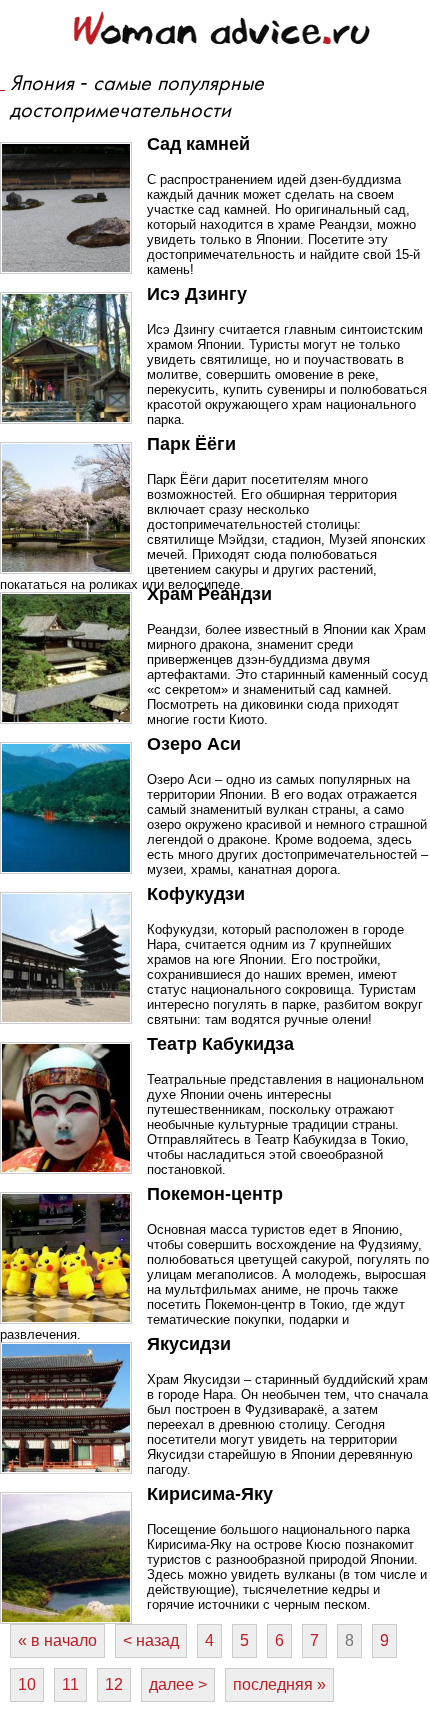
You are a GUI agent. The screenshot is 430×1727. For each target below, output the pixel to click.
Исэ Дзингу (197, 294)
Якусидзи (189, 1344)
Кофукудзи (196, 894)
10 (27, 1684)
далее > (178, 1684)
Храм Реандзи (209, 594)
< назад (151, 1640)
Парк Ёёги (191, 444)
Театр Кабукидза (220, 1044)
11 (70, 1684)
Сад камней (198, 144)
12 (114, 1684)
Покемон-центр (215, 1194)
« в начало (57, 1640)
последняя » (279, 1684)
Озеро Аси (194, 744)
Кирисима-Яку (210, 1494)
